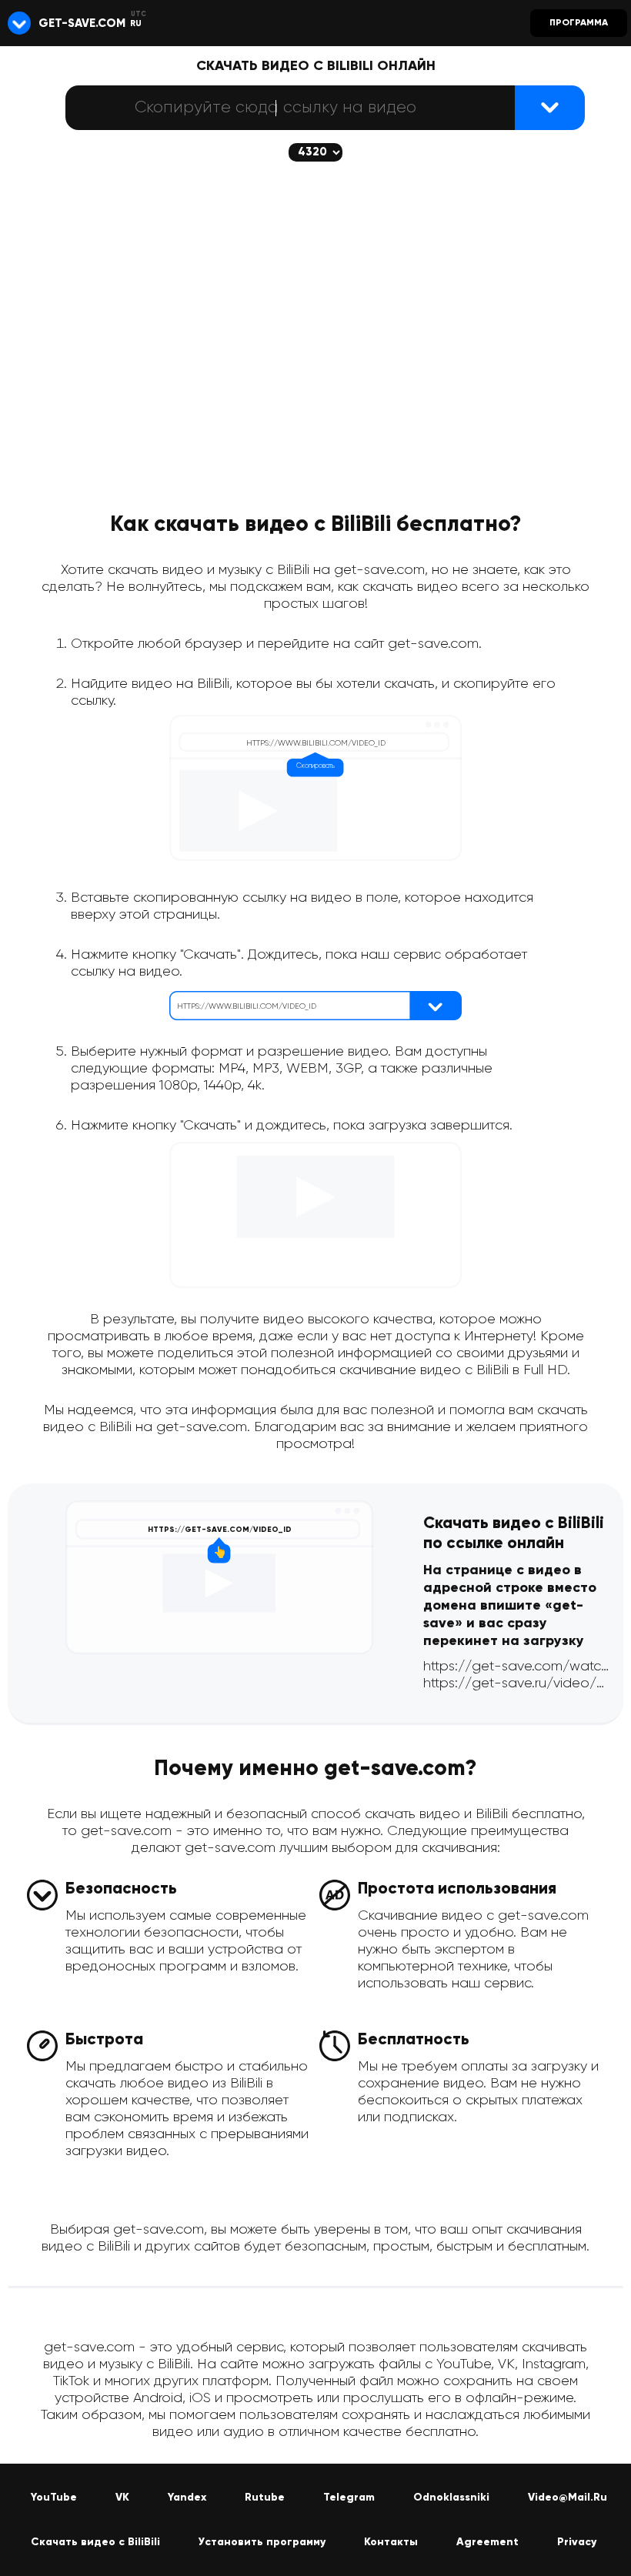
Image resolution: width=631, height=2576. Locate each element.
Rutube (265, 2498)
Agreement (487, 2542)
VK (122, 2498)
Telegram (349, 2498)
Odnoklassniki (451, 2498)
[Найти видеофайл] (550, 108)
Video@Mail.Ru (568, 2498)
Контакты (391, 2542)
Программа (579, 23)
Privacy (577, 2542)
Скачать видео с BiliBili (95, 2542)
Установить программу (262, 2542)
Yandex (187, 2498)
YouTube (54, 2498)
